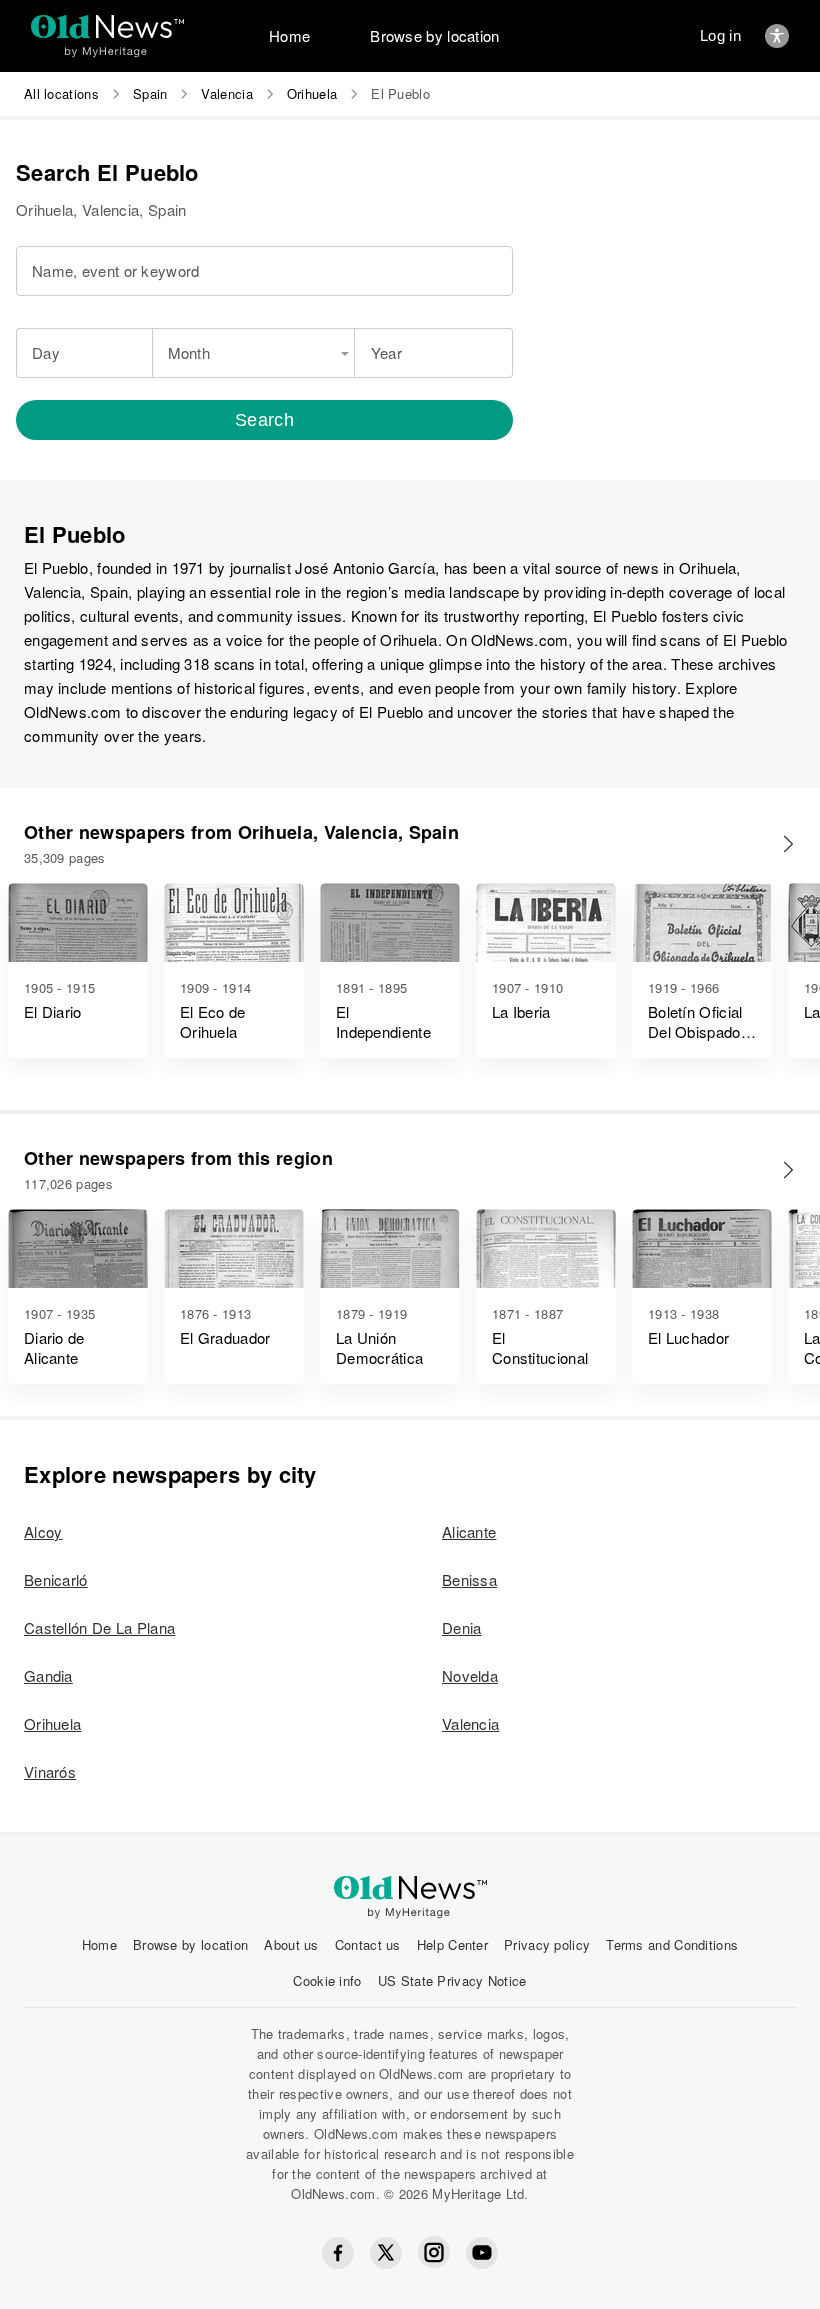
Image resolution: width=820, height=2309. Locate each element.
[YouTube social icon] (482, 2253)
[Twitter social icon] (386, 2253)
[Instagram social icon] (434, 2252)
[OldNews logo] (107, 26)
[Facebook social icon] (338, 2253)
